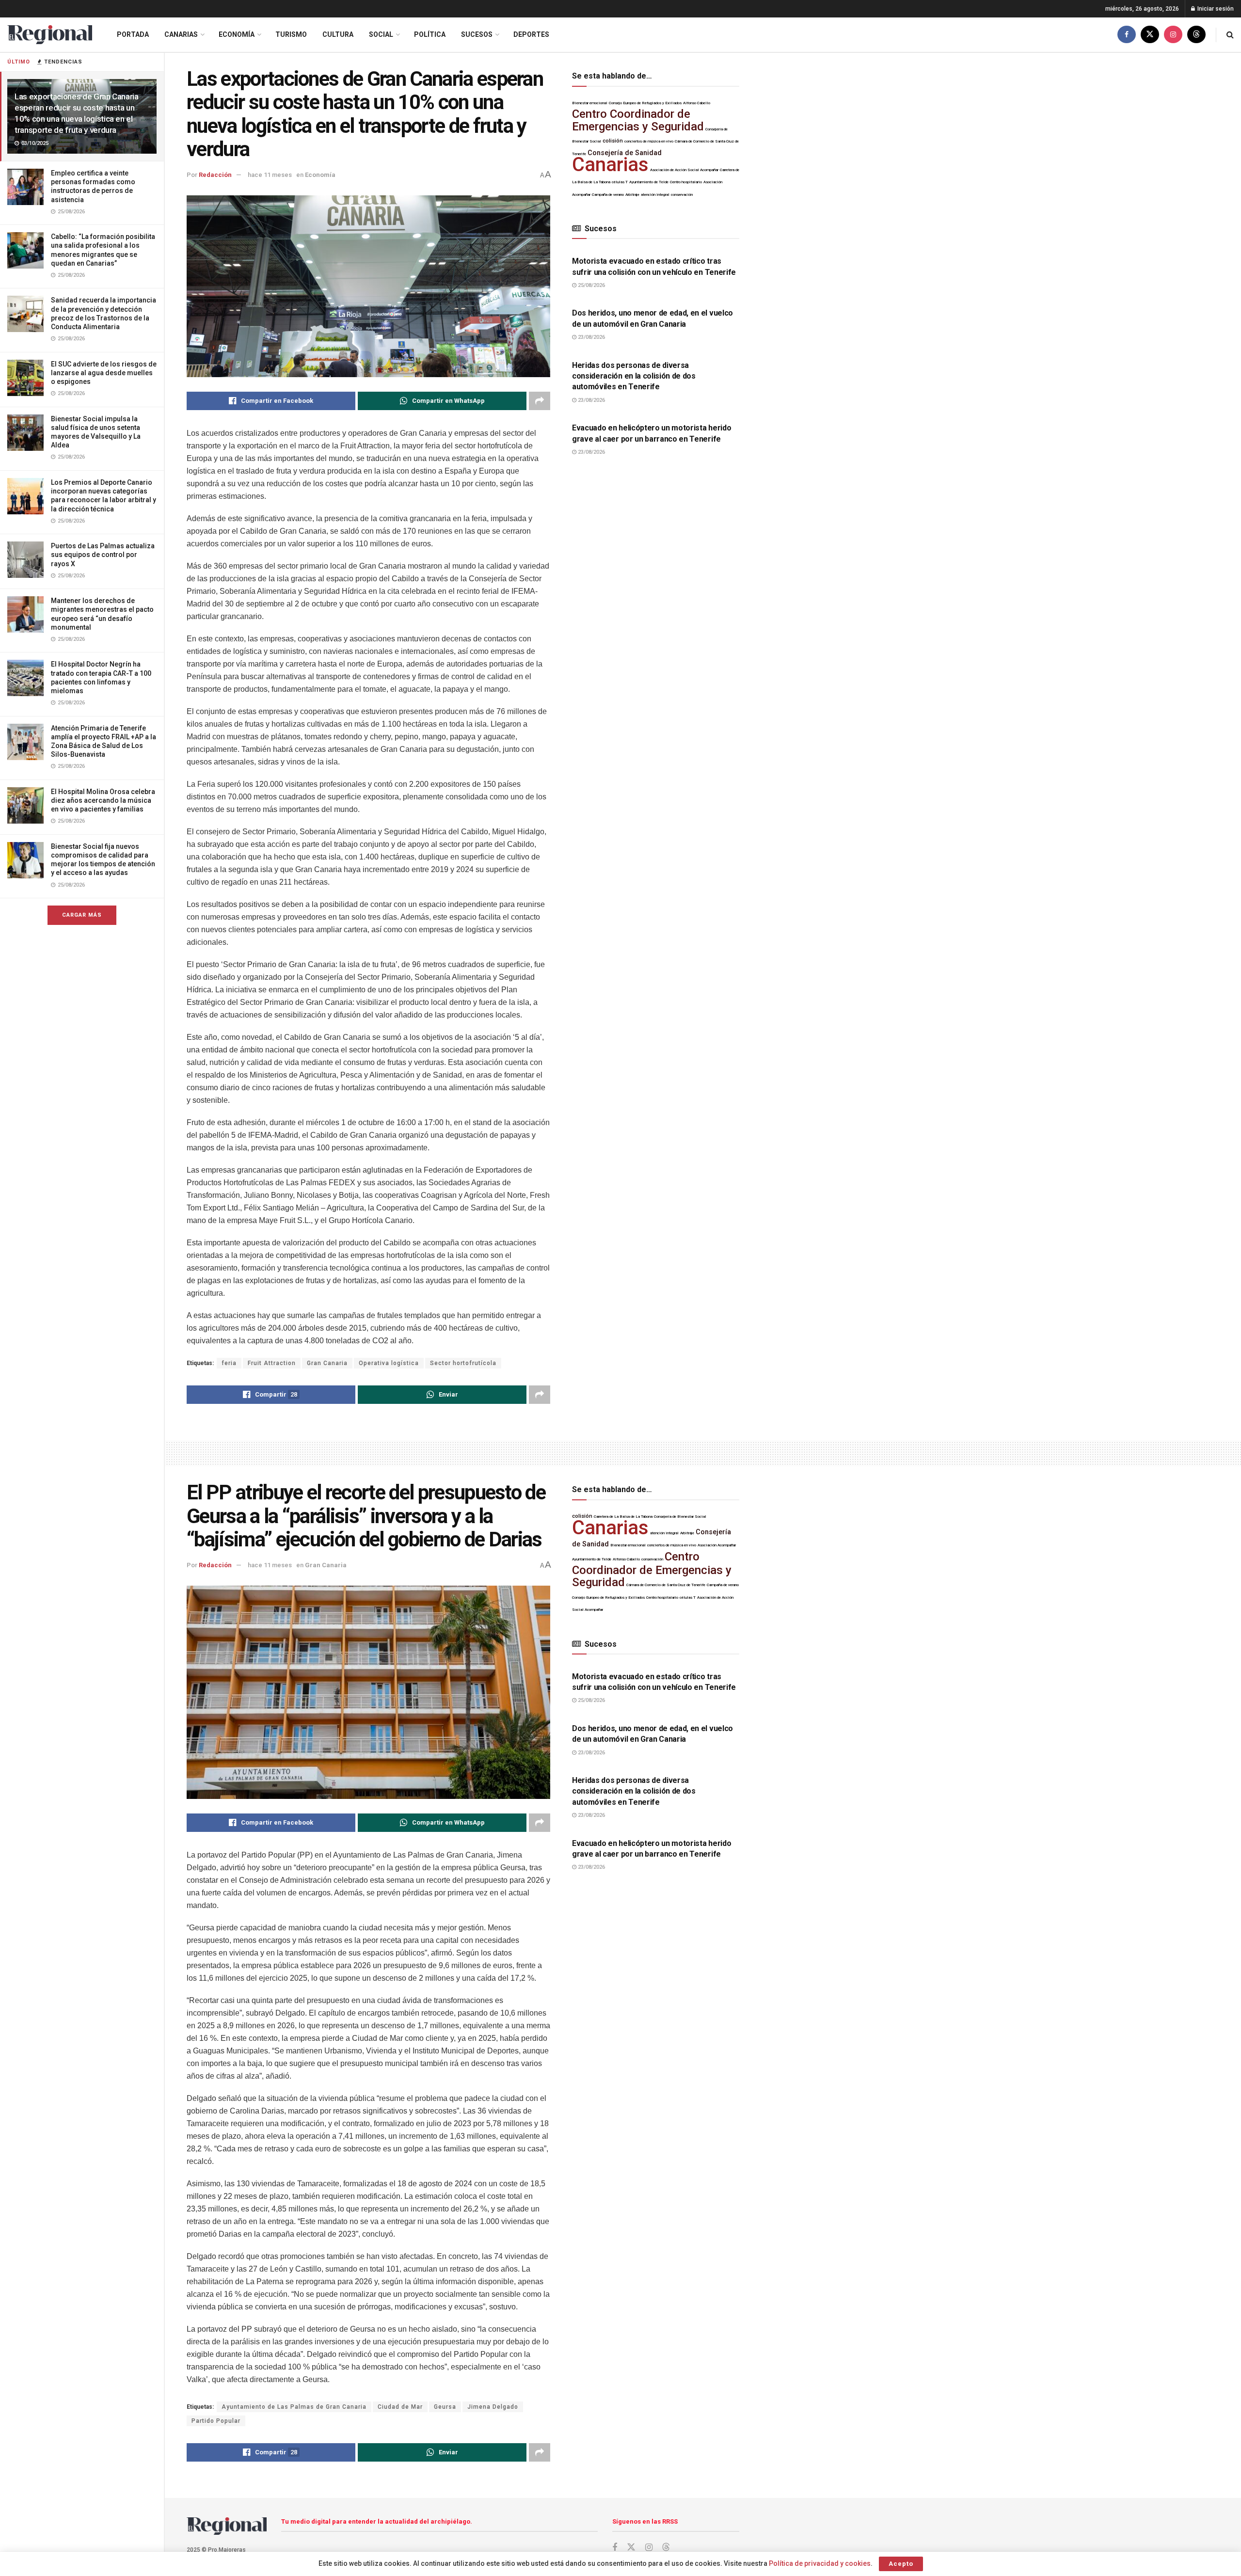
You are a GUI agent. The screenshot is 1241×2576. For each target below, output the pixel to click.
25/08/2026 (591, 285)
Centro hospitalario (686, 182)
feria (229, 1363)
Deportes (531, 34)
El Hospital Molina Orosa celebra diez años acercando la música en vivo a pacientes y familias (103, 800)
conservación (682, 195)
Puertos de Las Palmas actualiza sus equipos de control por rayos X (103, 555)
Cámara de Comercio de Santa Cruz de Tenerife (666, 1585)
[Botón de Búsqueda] (1230, 35)
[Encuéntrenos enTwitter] (1150, 35)
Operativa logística (389, 1363)
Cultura (338, 34)
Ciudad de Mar (400, 2407)
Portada (133, 34)
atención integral (655, 195)
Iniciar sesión (1215, 9)
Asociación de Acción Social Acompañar (684, 170)
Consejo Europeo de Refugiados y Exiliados (645, 103)
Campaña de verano (608, 195)
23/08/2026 (591, 337)
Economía (237, 34)
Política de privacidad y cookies (820, 2563)
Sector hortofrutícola (463, 1363)
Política (430, 34)
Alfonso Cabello (697, 103)
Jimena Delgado (493, 2407)
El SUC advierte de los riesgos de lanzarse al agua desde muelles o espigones (104, 373)
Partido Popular (216, 2421)
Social (381, 34)
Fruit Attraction (272, 1363)
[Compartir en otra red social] (540, 401)
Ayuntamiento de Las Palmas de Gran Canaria (294, 2407)
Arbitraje (632, 195)
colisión (613, 141)
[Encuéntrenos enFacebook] (1127, 35)
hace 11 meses (270, 175)
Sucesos (477, 34)
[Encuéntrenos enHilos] (1196, 35)
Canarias (181, 34)
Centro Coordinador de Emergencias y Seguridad (638, 120)
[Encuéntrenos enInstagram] (1173, 35)
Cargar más (82, 915)
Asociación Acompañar (717, 1545)
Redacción (215, 175)
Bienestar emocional (590, 103)
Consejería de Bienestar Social (680, 1517)
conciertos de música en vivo (649, 141)
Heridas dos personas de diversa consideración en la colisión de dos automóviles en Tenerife (634, 376)
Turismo (291, 34)
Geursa (445, 2407)
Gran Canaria (327, 1363)
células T (620, 182)
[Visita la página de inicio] (50, 35)
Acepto (901, 2564)
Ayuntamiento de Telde (649, 182)
